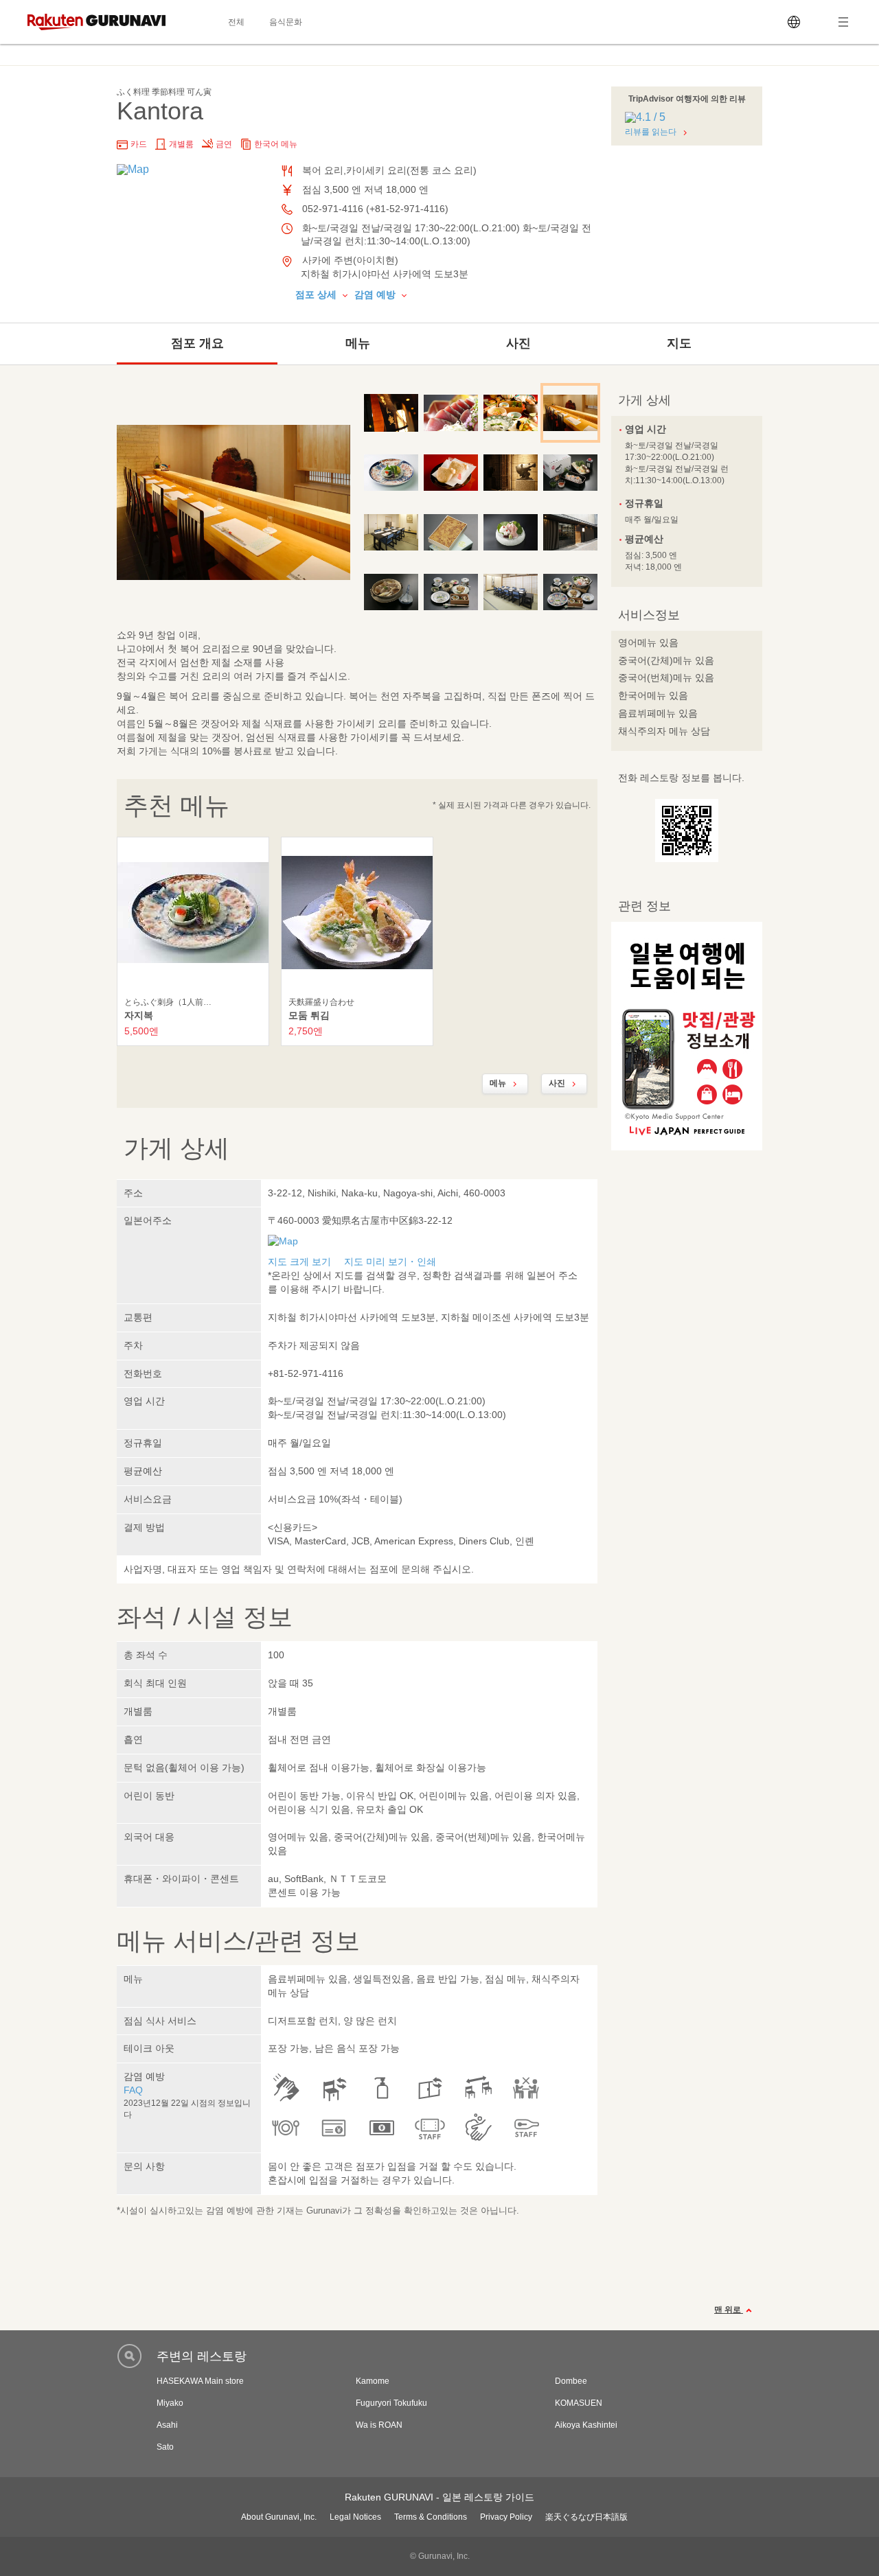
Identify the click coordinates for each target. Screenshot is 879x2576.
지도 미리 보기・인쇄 (390, 1262)
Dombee (571, 2381)
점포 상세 (317, 294)
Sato (165, 2447)
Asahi (167, 2425)
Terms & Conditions (431, 2517)
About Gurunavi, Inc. (279, 2517)
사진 (518, 343)
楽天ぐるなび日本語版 (586, 2517)
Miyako (170, 2403)
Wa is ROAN (379, 2425)
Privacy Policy (506, 2517)
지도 (679, 343)
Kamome (373, 2381)
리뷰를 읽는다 (651, 132)
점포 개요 (197, 343)
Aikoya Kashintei (586, 2425)
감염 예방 (376, 294)
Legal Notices (355, 2517)
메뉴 (358, 343)
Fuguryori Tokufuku (391, 2403)
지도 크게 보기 (299, 1262)
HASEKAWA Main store (200, 2381)
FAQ (133, 2090)
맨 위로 (729, 2310)
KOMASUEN (579, 2403)
